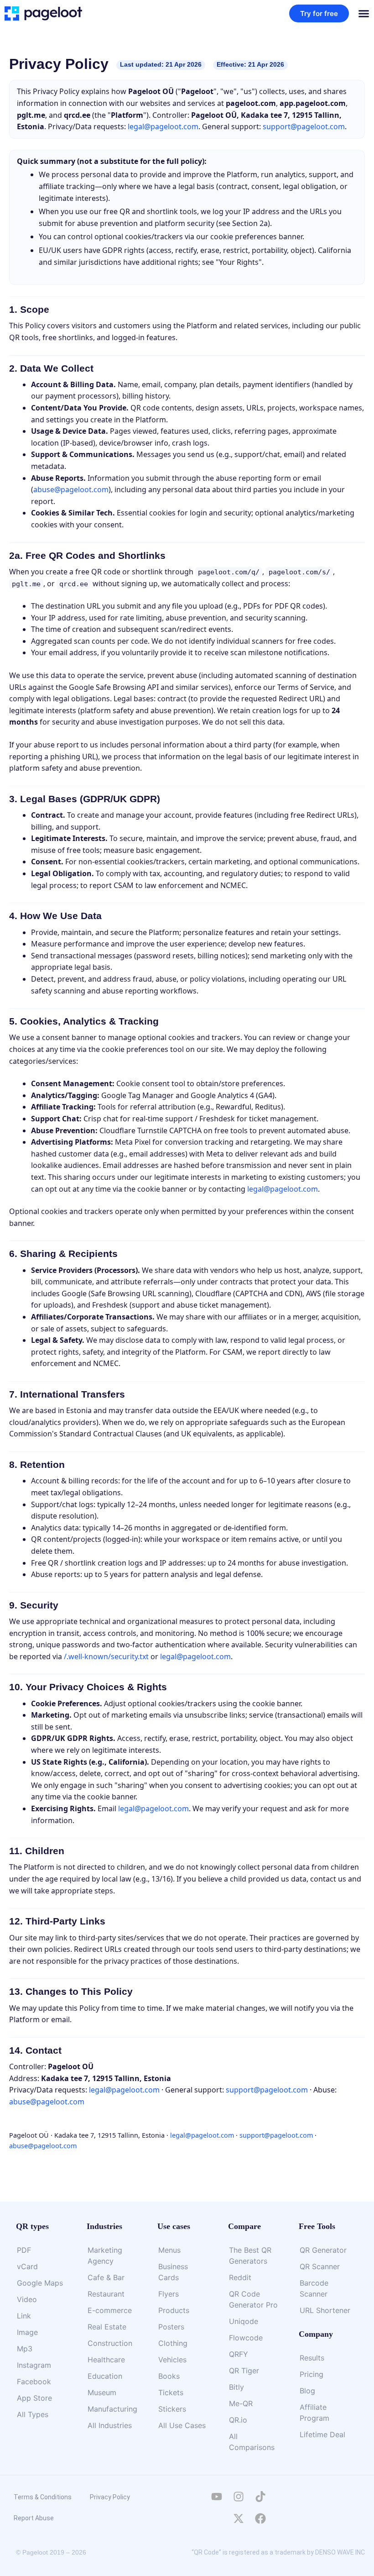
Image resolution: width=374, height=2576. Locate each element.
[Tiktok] (260, 2497)
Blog (307, 2391)
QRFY (239, 2354)
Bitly (236, 2387)
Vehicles (172, 2360)
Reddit (240, 2277)
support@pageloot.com (304, 126)
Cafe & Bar (106, 2277)
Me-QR (241, 2403)
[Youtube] (217, 2497)
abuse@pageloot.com (71, 489)
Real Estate (107, 2327)
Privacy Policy (110, 2497)
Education (105, 2376)
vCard (27, 2266)
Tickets (171, 2392)
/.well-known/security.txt (106, 1656)
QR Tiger (244, 2371)
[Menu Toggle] (364, 13)
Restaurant (106, 2294)
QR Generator (323, 2250)
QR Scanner (320, 2266)
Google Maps (40, 2283)
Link (24, 2316)
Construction (110, 2343)
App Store (34, 2398)
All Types (33, 2414)
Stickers (172, 2409)
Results (312, 2358)
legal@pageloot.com (163, 126)
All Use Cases (182, 2425)
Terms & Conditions (43, 2497)
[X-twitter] (239, 2518)
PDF (24, 2250)
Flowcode (246, 2338)
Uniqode (244, 2321)
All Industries (110, 2425)
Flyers (169, 2294)
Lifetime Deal (322, 2434)
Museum (102, 2392)
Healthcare (106, 2360)
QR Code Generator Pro (253, 2299)
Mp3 (25, 2349)
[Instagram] (239, 2497)
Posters (171, 2327)
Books (169, 2376)
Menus (169, 2250)
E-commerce (110, 2310)
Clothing (173, 2343)
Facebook (34, 2381)
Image (27, 2332)
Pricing (312, 2374)
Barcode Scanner (314, 2288)
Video (27, 2299)
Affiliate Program (314, 2413)
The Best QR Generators (250, 2255)
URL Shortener (325, 2310)
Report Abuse (34, 2518)
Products (174, 2310)
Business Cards (173, 2272)
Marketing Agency (105, 2255)
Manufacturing (112, 2409)
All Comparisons (252, 2442)
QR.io (238, 2420)
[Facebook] (260, 2518)
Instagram (34, 2365)
